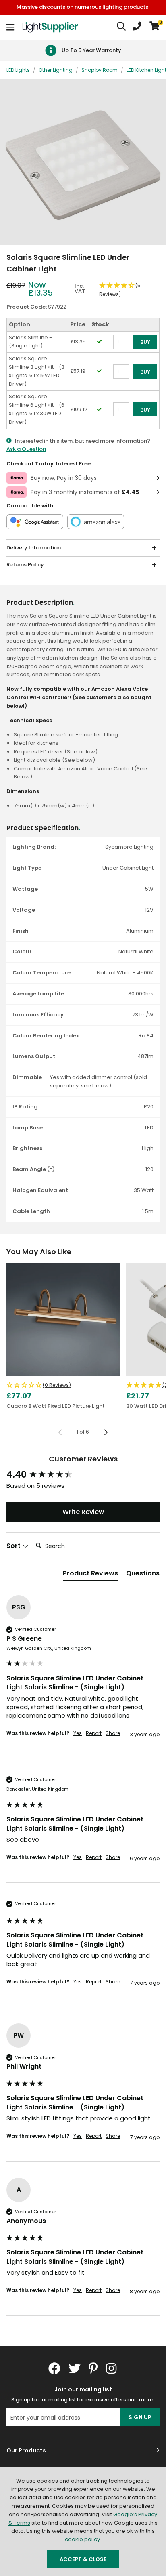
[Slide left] (60, 1432)
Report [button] (94, 1733)
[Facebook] (54, 2368)
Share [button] (113, 1733)
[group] (83, 1475)
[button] (155, 27)
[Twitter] (75, 2368)
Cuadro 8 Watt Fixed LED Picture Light (56, 1406)
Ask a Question (26, 449)
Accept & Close (83, 2559)
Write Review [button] (83, 1512)
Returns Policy (25, 565)
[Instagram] (112, 2368)
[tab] (90, 1575)
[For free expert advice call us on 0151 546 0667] (137, 27)
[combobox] (122, 27)
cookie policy (82, 2539)
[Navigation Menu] (10, 27)
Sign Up (140, 2417)
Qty (118, 382)
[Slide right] (106, 1432)
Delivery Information (34, 548)
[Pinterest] (93, 2368)
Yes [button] (78, 1733)
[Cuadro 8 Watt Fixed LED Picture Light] (63, 1320)
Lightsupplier (50, 27)
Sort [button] (14, 1546)
